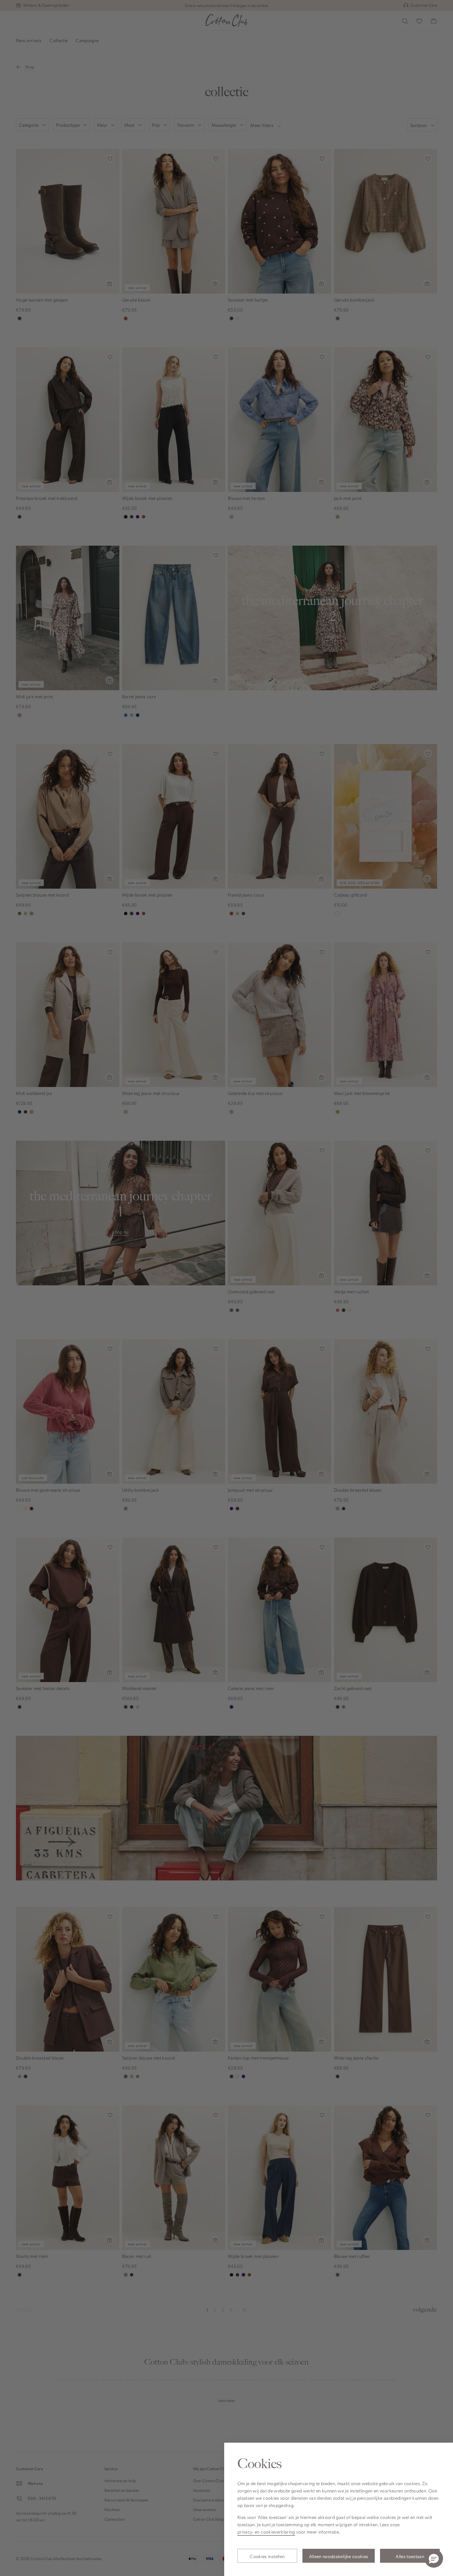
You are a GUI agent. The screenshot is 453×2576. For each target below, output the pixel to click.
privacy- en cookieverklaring (266, 2532)
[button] (434, 2558)
